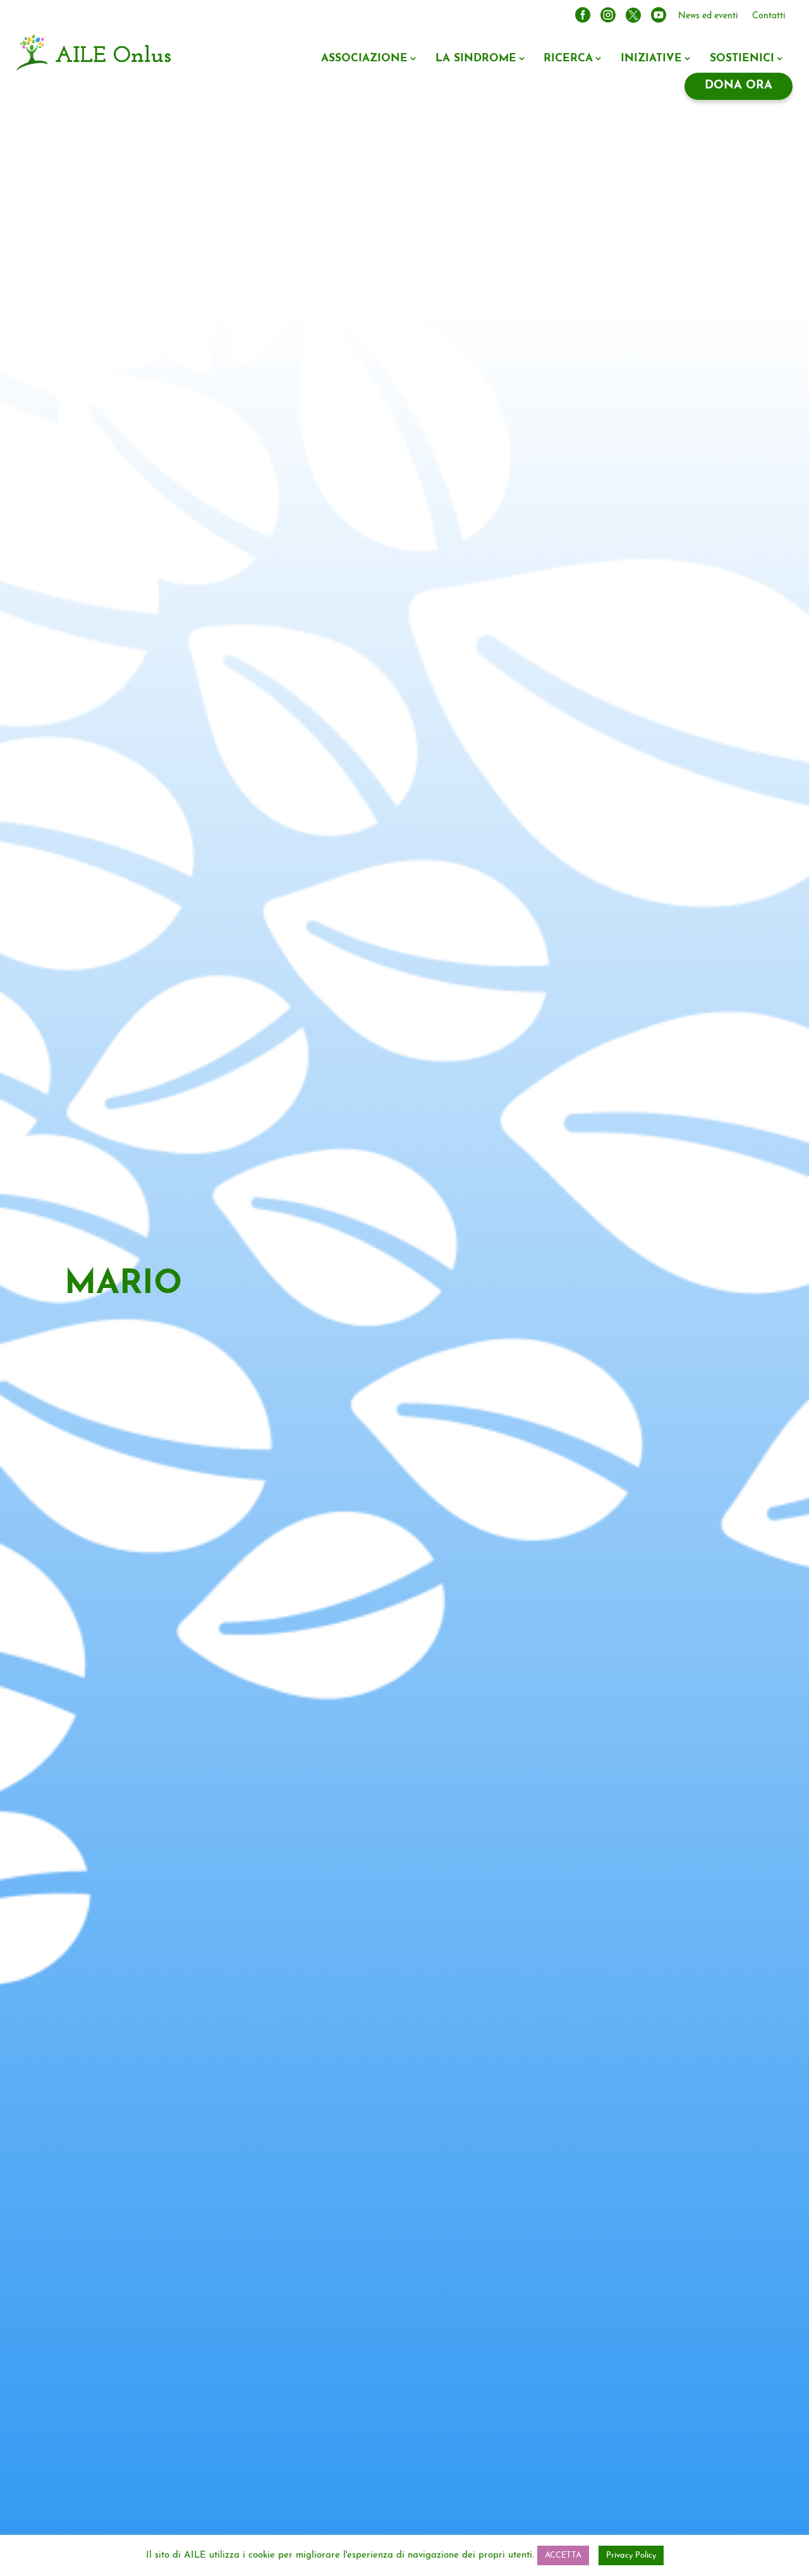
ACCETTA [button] (563, 2555)
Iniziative (651, 58)
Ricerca (568, 58)
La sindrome (476, 58)
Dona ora (739, 86)
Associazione (364, 58)
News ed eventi (708, 16)
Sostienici (742, 58)
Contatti (769, 16)
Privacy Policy (631, 2555)
